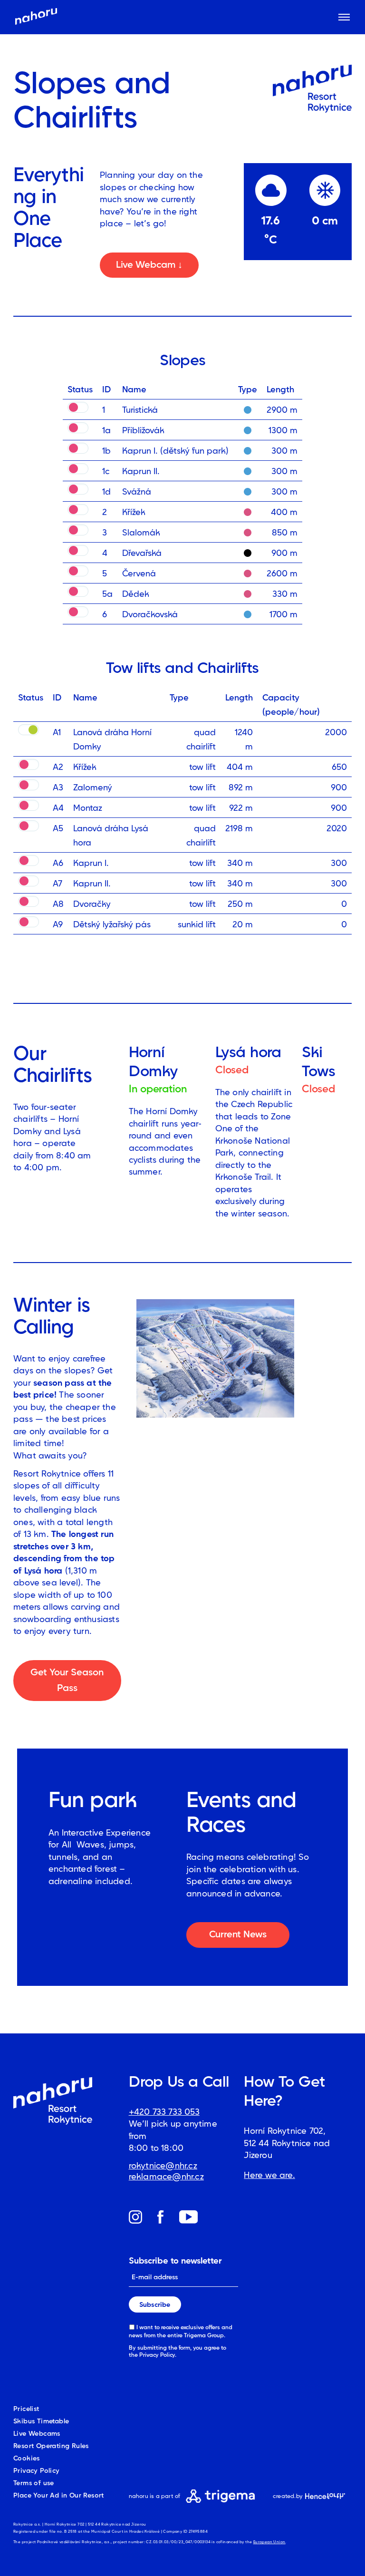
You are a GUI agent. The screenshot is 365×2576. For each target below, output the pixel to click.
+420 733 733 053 (164, 2112)
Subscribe (155, 2304)
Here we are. (269, 2175)
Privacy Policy (157, 2355)
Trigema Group (204, 2335)
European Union (269, 2542)
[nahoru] (36, 17)
